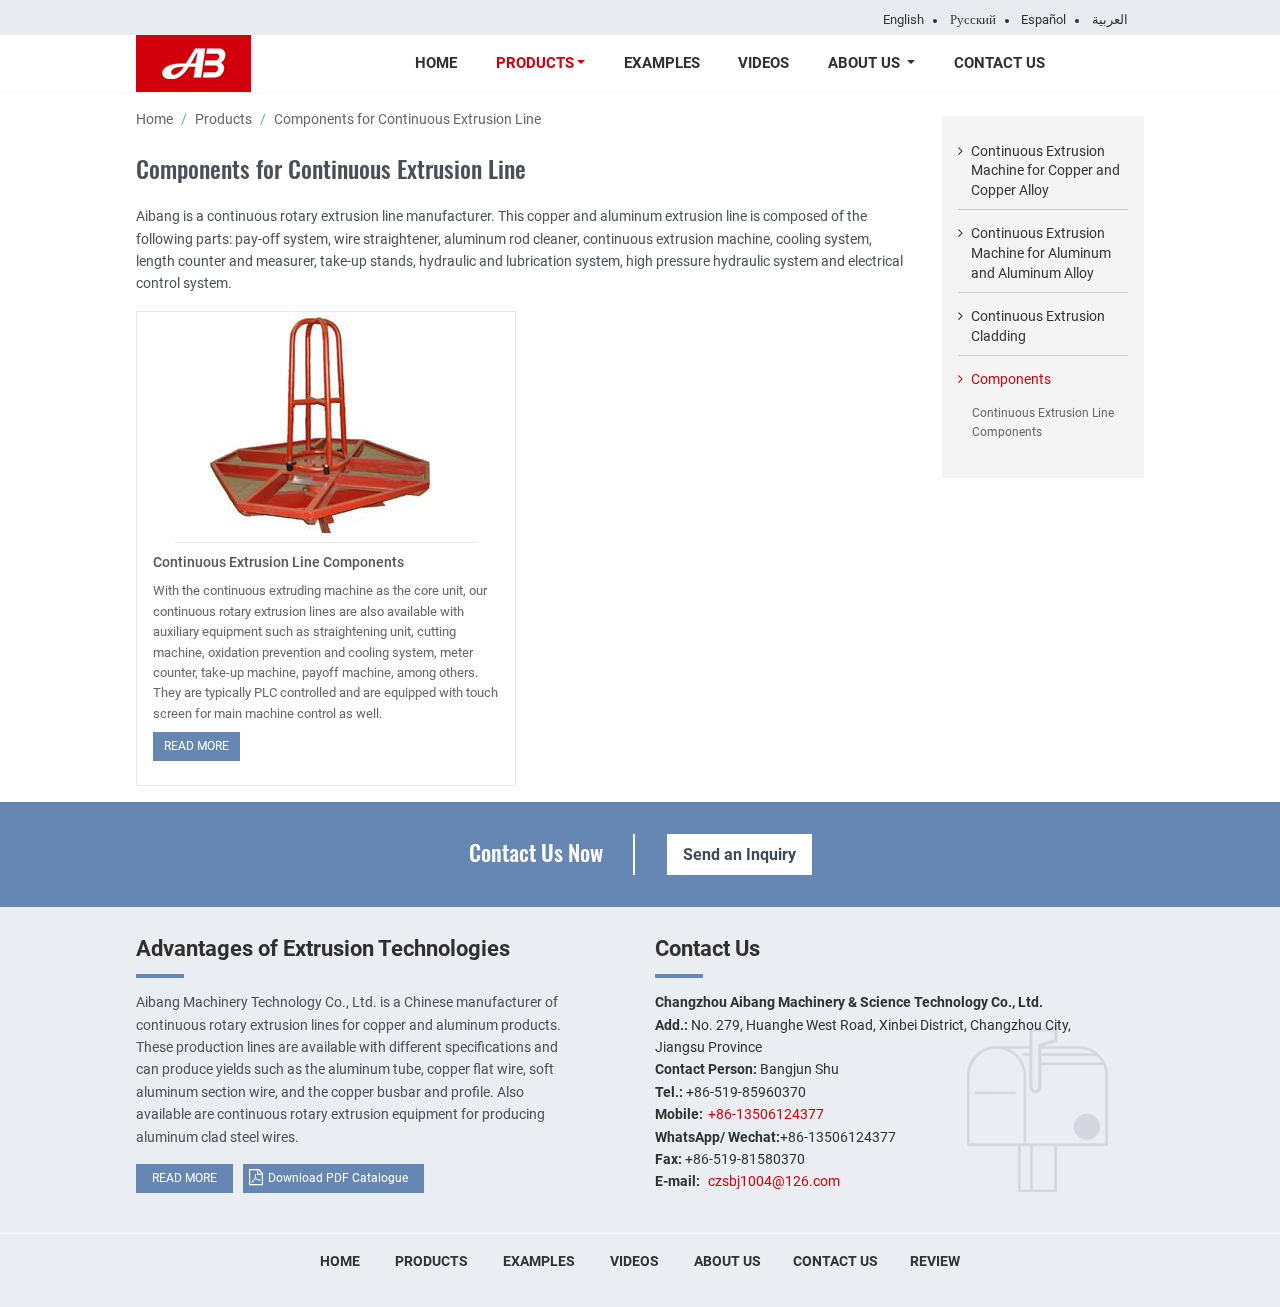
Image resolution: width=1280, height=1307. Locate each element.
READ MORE (184, 1178)
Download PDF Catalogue (338, 1178)
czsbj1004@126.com (774, 1181)
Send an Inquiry (739, 854)
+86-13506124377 (766, 1114)
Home (436, 63)
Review (935, 1261)
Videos (763, 63)
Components (1011, 379)
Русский (973, 20)
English (903, 20)
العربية (1110, 20)
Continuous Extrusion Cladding (1038, 326)
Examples (662, 63)
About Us (727, 1261)
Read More (196, 746)
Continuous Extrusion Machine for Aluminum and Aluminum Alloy (1041, 252)
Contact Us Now (536, 851)
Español (1043, 20)
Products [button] (535, 63)
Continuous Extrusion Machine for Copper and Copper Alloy (1045, 170)
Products (223, 119)
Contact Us (999, 63)
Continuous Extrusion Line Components (278, 562)
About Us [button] (866, 63)
